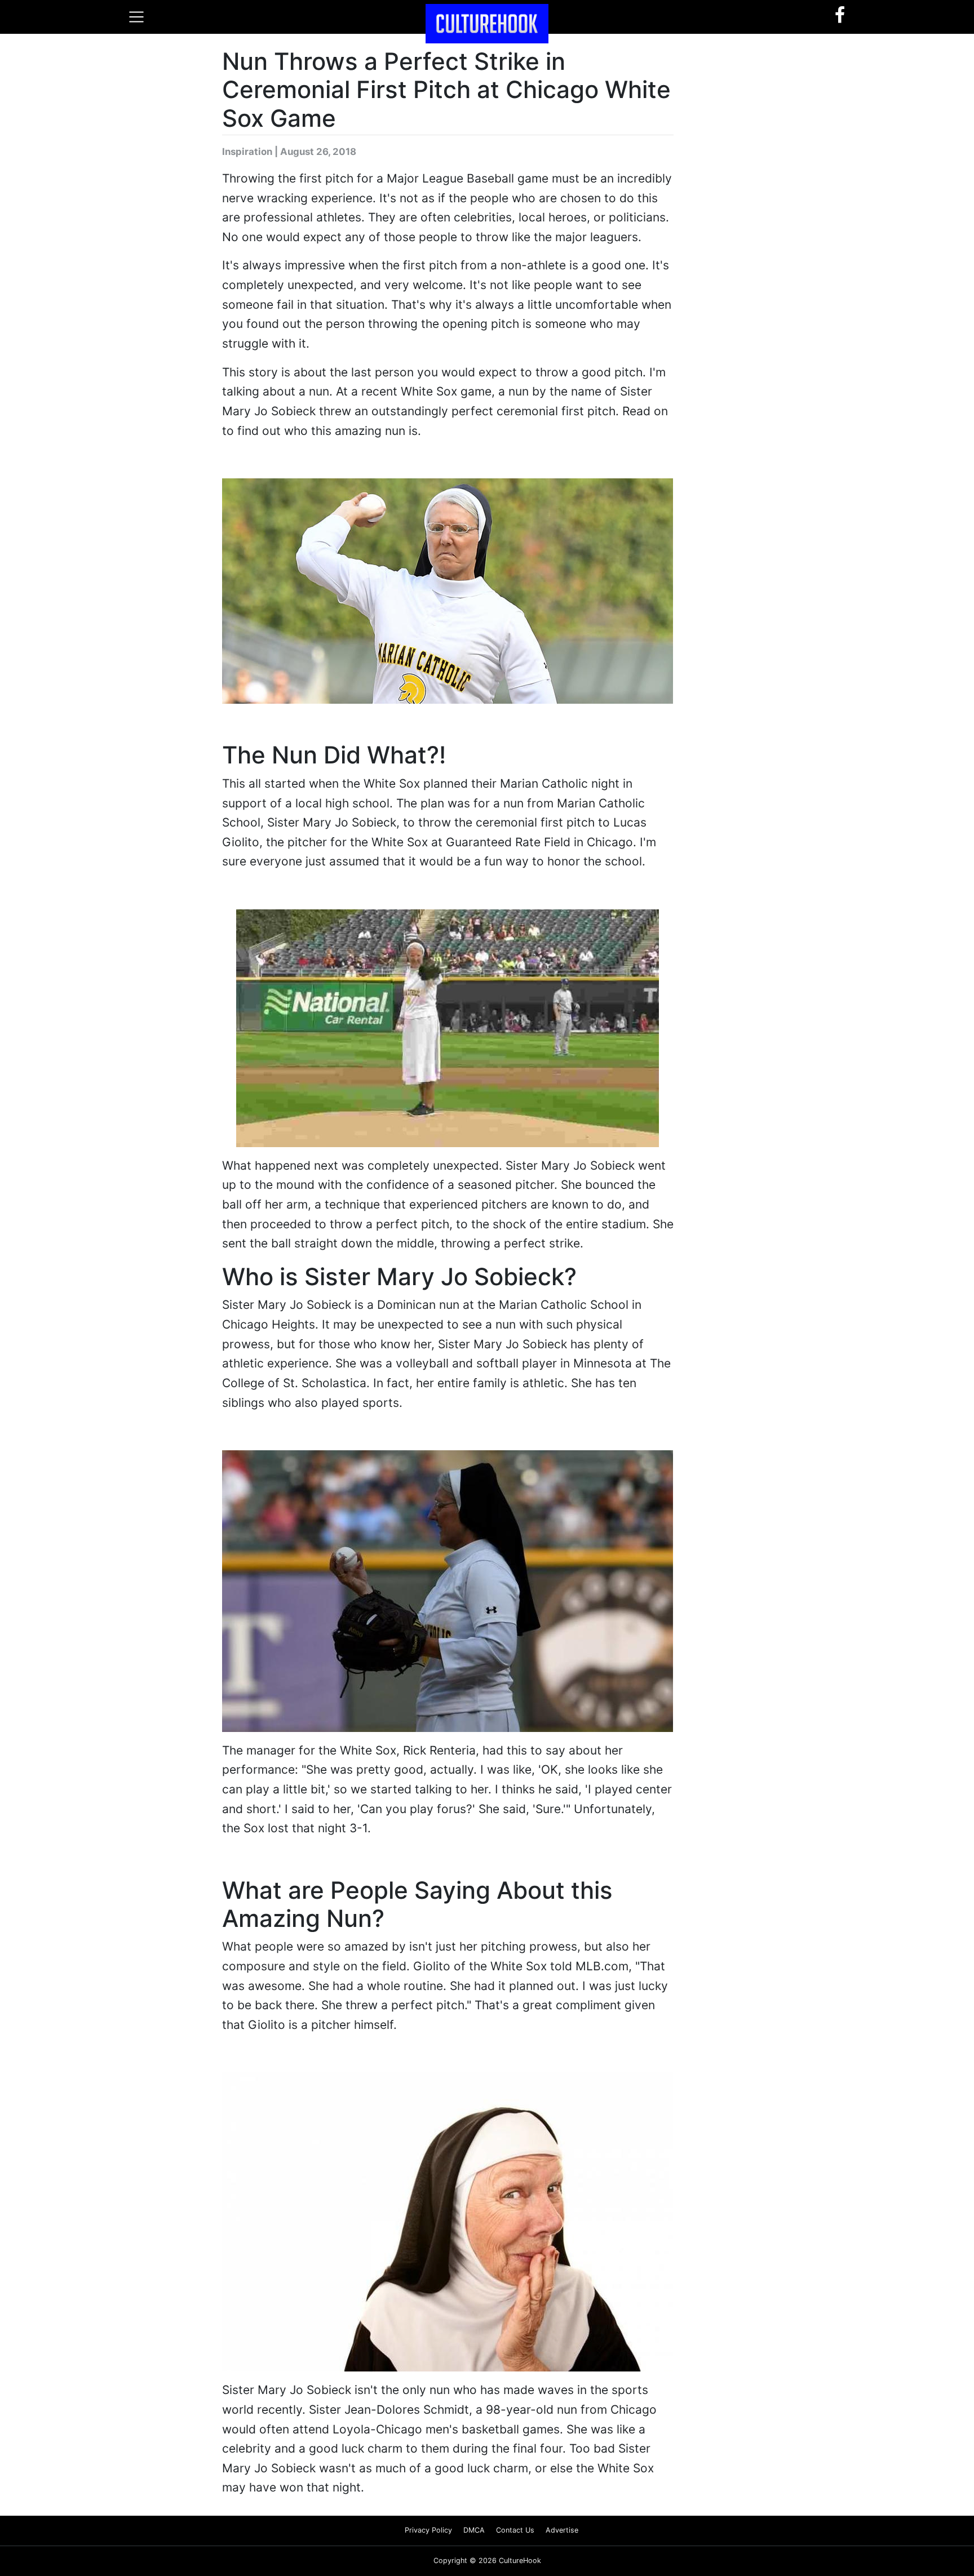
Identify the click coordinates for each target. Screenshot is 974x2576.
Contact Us (515, 2530)
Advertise (562, 2530)
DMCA (474, 2530)
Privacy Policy (428, 2530)
